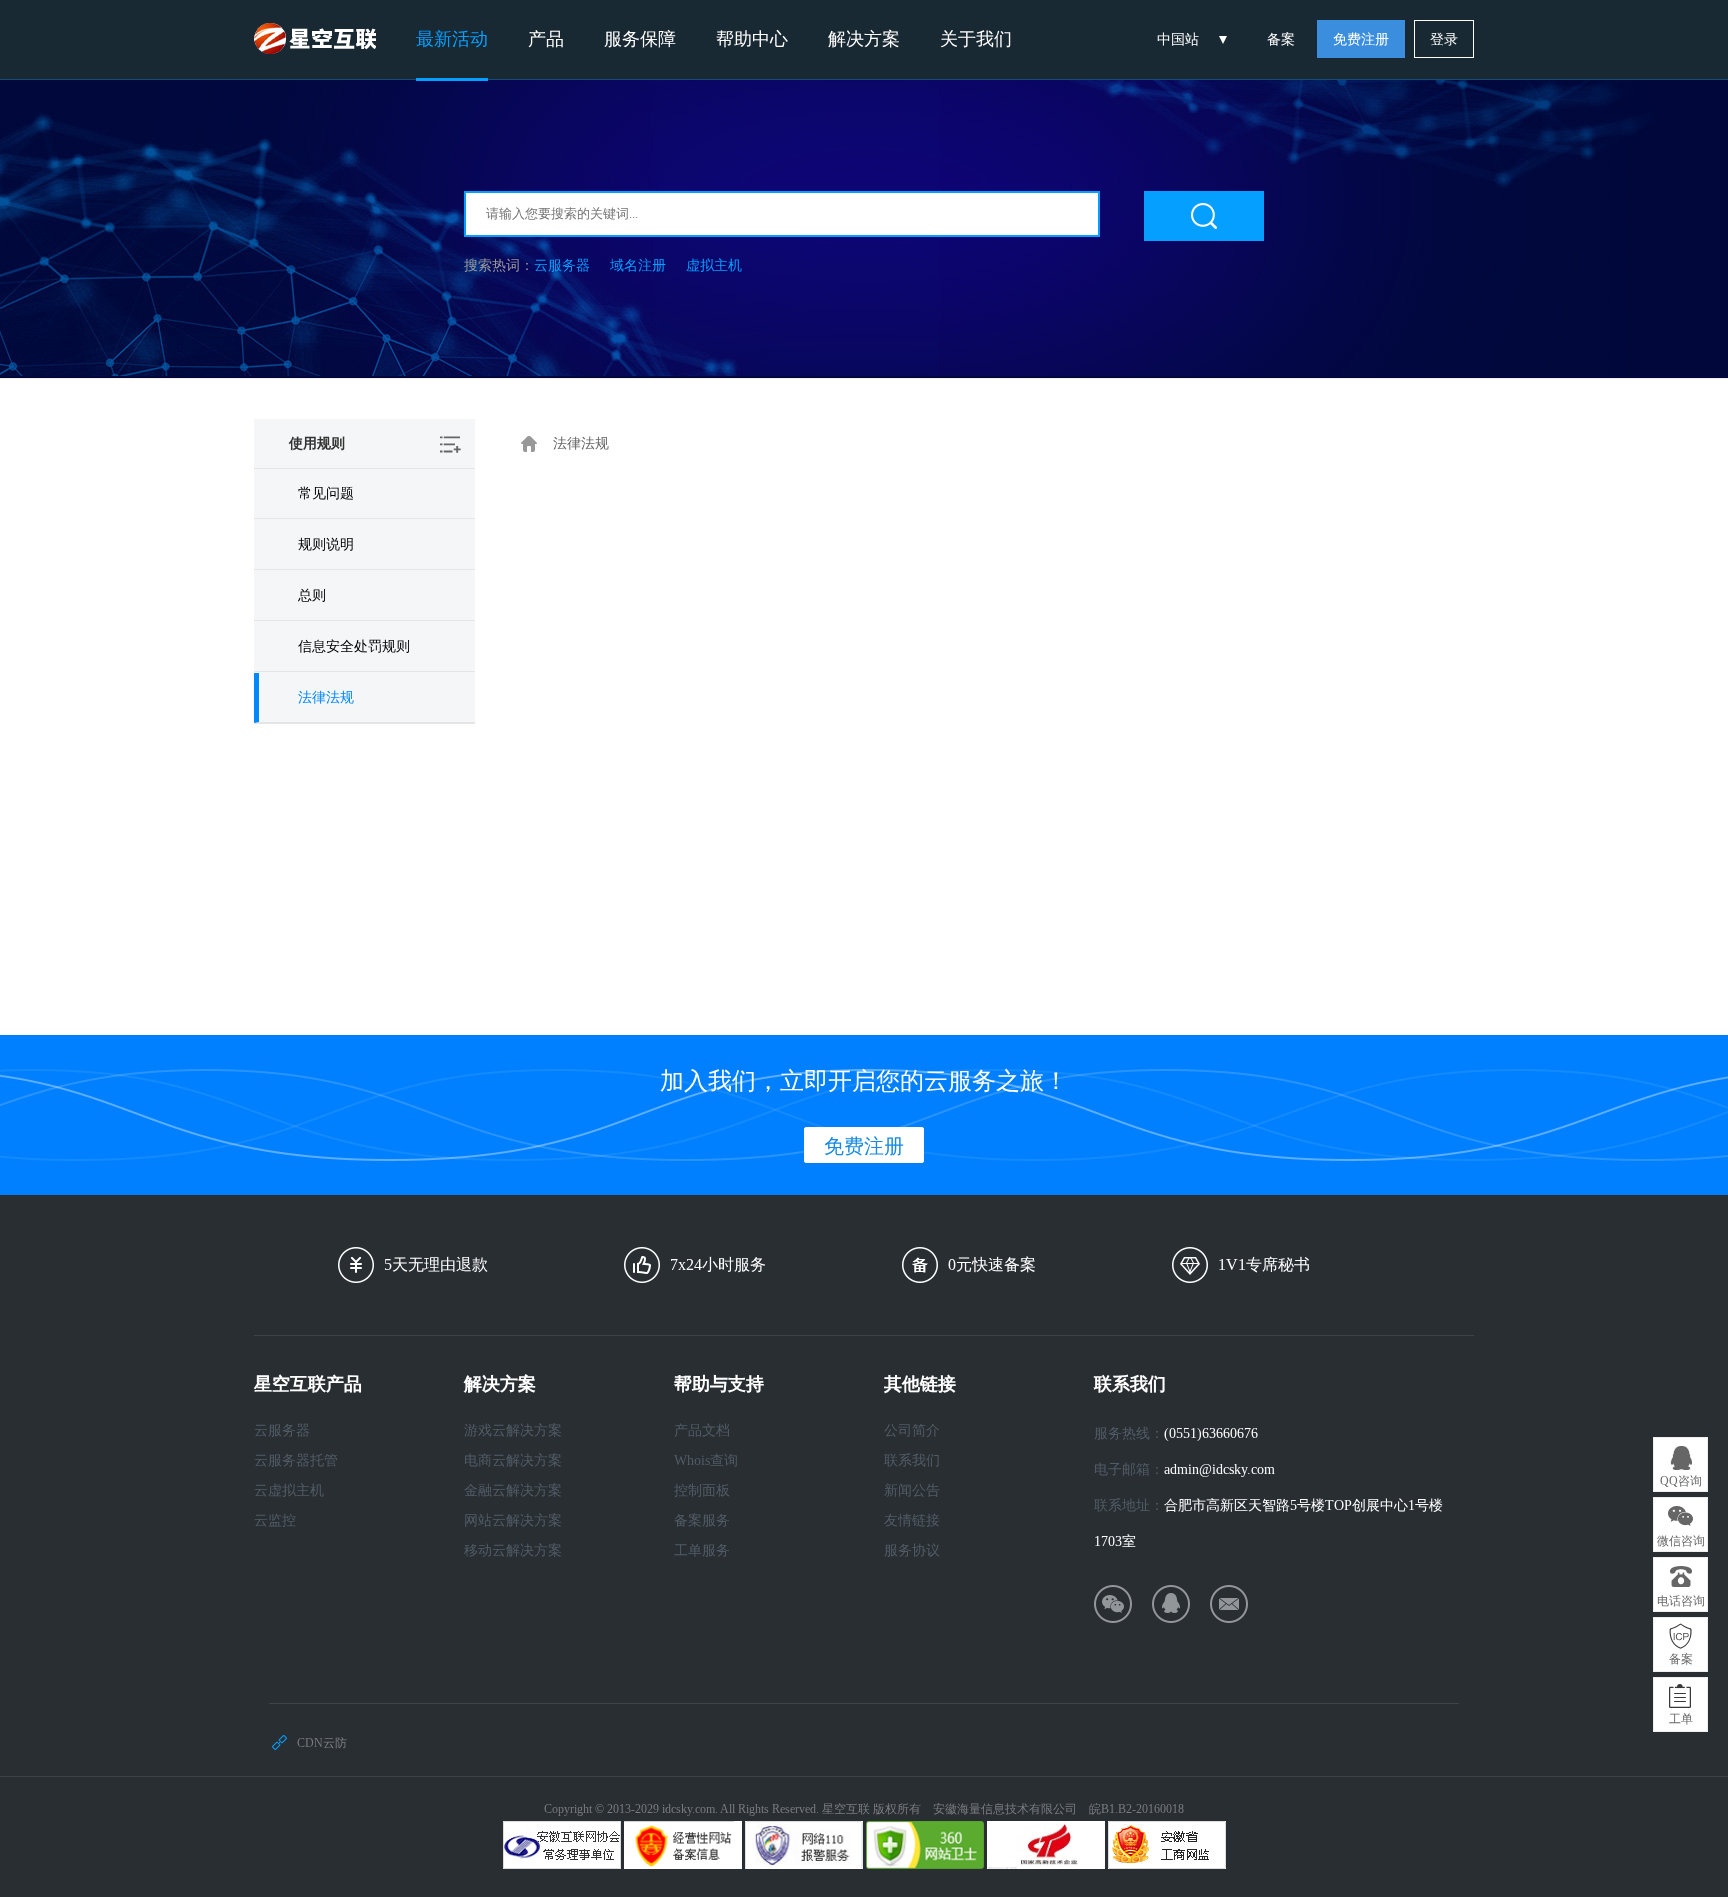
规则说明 (326, 544)
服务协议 (912, 1550)
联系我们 (912, 1460)
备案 (1281, 39)
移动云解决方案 (513, 1550)
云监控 (275, 1520)
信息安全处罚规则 (354, 646)
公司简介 (912, 1430)
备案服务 (702, 1520)
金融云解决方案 (513, 1490)
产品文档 (702, 1430)
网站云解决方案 (513, 1520)
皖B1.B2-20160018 (1136, 1809)
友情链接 (912, 1520)
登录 (1444, 39)
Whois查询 (706, 1460)
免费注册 (1361, 39)
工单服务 (702, 1550)
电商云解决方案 (513, 1460)
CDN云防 (322, 1743)
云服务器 (562, 265)
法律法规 (326, 697)
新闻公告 (912, 1490)
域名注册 (638, 265)
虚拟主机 (714, 265)
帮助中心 (752, 39)
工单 (1681, 1719)
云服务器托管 (296, 1460)
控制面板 (702, 1490)
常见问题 (326, 493)
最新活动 (452, 39)
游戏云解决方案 (513, 1430)
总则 (312, 595)
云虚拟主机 (289, 1490)
